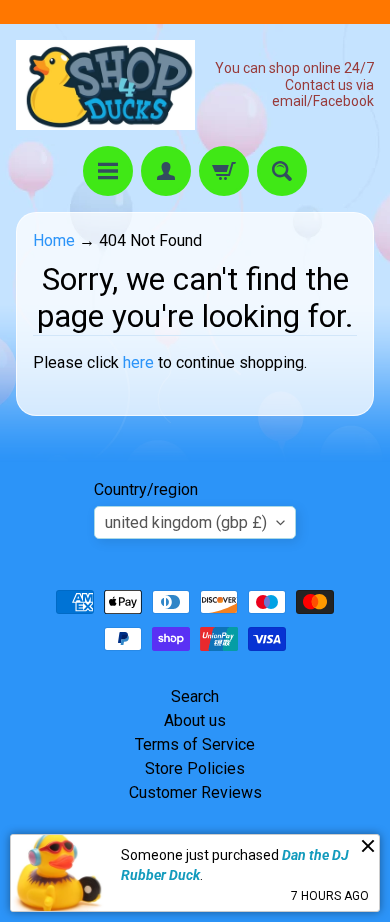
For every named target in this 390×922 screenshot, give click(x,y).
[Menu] (108, 171)
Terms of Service (195, 744)
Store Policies (195, 768)
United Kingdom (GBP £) (186, 522)
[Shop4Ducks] (105, 85)
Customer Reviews (195, 792)
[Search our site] (282, 171)
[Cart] (224, 171)
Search (195, 696)
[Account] (166, 171)
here (138, 362)
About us (195, 720)
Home (54, 240)
